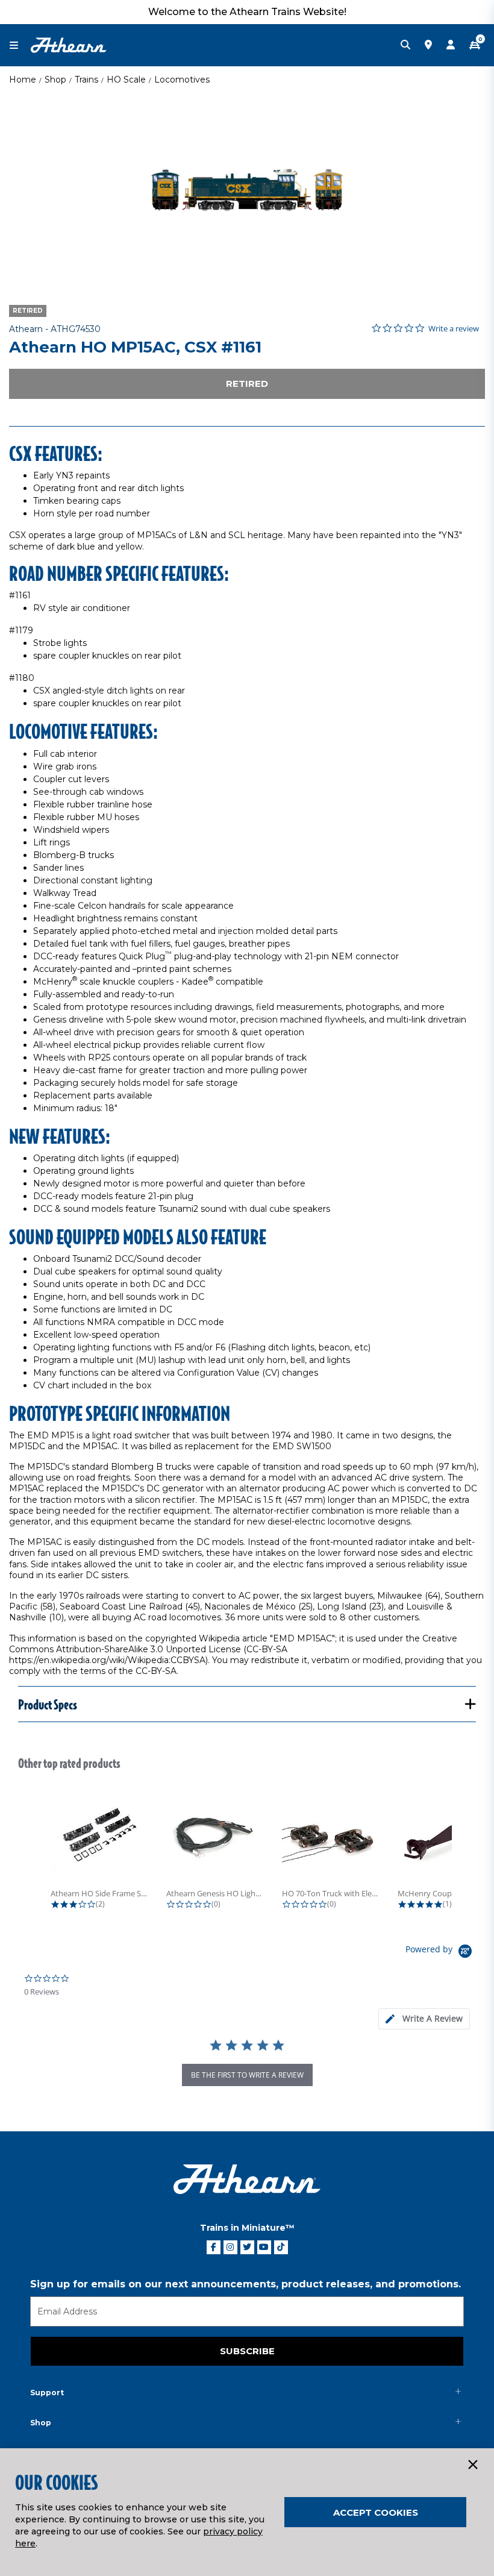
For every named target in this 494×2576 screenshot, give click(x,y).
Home (23, 80)
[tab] (424, 2019)
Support (47, 2393)
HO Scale (126, 80)
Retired (247, 384)
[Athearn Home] (69, 45)
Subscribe (247, 2351)
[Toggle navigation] (20, 45)
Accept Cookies (376, 2512)
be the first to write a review (247, 2075)
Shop (55, 80)
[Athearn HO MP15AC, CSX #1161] (247, 190)
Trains (86, 80)
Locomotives (182, 80)
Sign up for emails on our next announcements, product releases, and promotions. (245, 2284)
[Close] (472, 2465)
